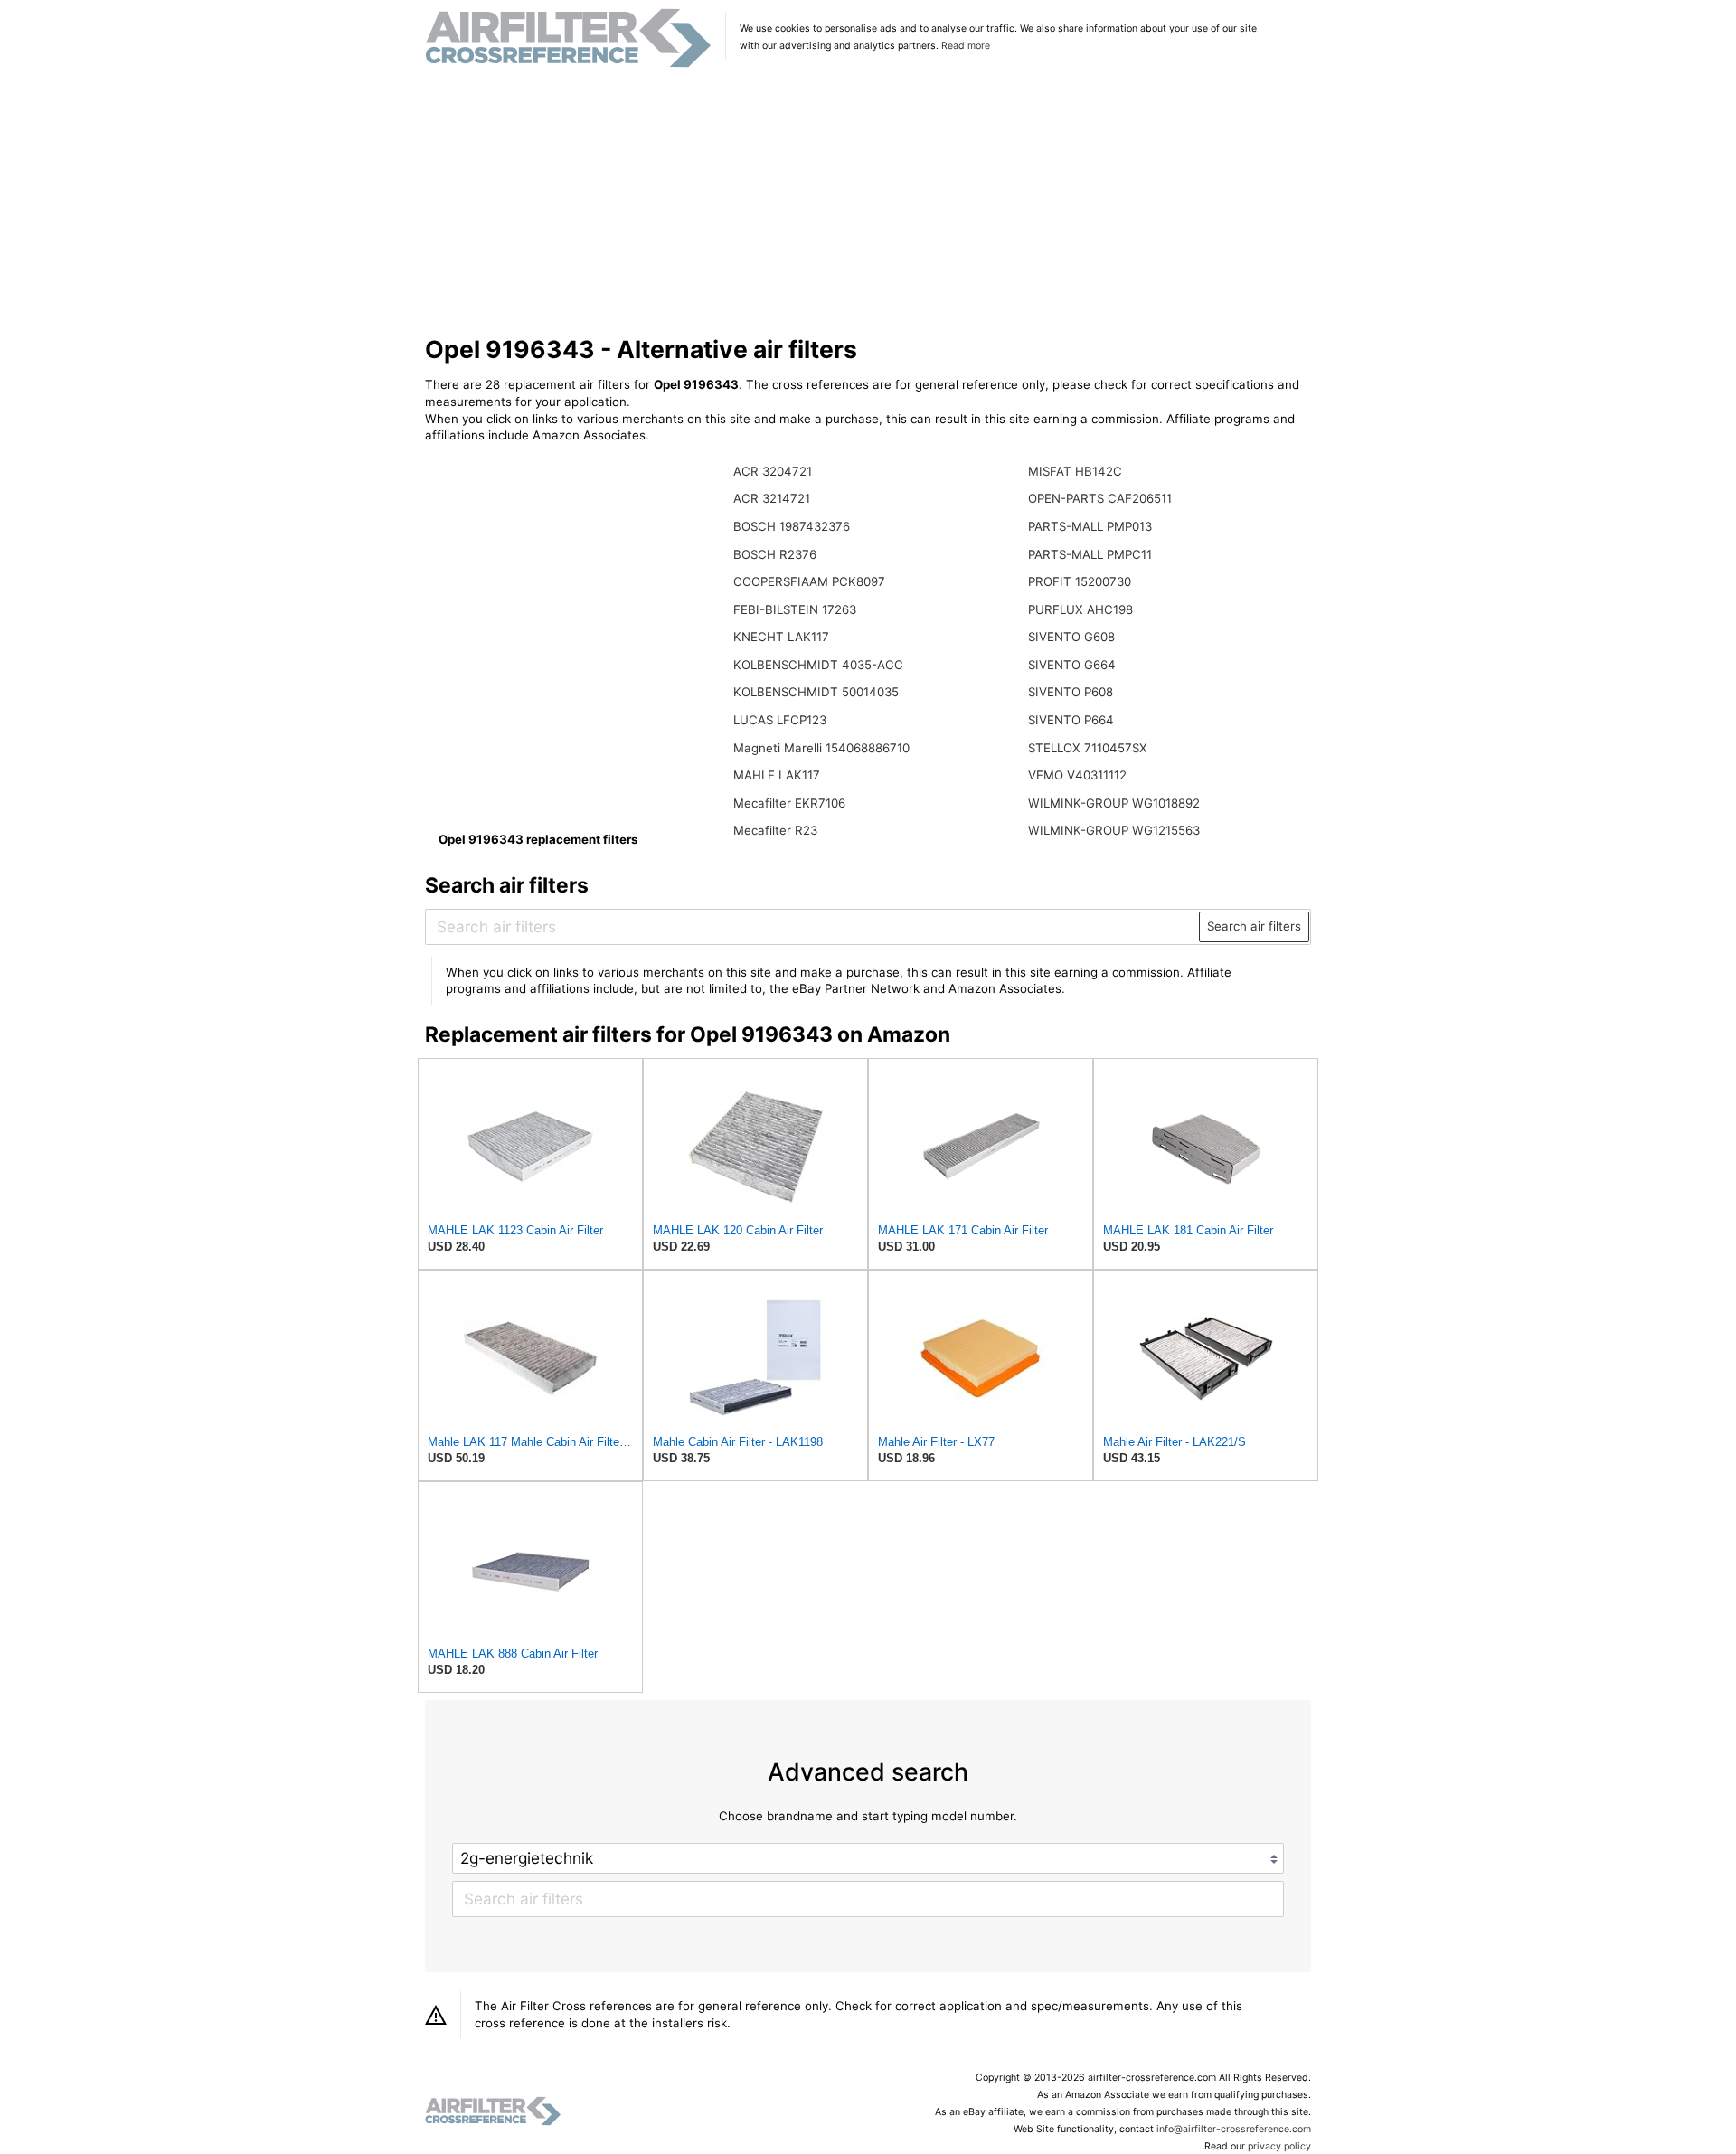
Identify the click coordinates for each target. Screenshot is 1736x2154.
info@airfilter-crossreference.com (1234, 2129)
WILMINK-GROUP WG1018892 (1114, 803)
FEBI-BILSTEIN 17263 (795, 609)
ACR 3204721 (773, 471)
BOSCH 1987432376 (792, 526)
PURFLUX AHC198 (1080, 609)
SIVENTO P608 (1071, 692)
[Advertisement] (868, 203)
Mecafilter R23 (775, 830)
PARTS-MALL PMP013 (1090, 526)
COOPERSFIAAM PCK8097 (809, 581)
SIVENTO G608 (1071, 637)
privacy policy (1279, 2146)
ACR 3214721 (772, 498)
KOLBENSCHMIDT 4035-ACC (818, 665)
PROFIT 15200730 (1080, 581)
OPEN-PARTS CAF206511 (1100, 498)
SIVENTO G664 (1072, 665)
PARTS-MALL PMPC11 (1090, 554)
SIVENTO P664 (1071, 720)
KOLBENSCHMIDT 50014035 (816, 692)
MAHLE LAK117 (777, 775)
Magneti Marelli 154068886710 (821, 748)
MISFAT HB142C (1075, 471)
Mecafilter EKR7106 (789, 803)
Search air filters (1254, 926)
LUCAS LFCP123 (780, 720)
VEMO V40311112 (1077, 775)
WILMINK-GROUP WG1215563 (1114, 830)
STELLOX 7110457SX (1088, 748)
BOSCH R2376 (775, 554)
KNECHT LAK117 (781, 637)
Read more (966, 46)
